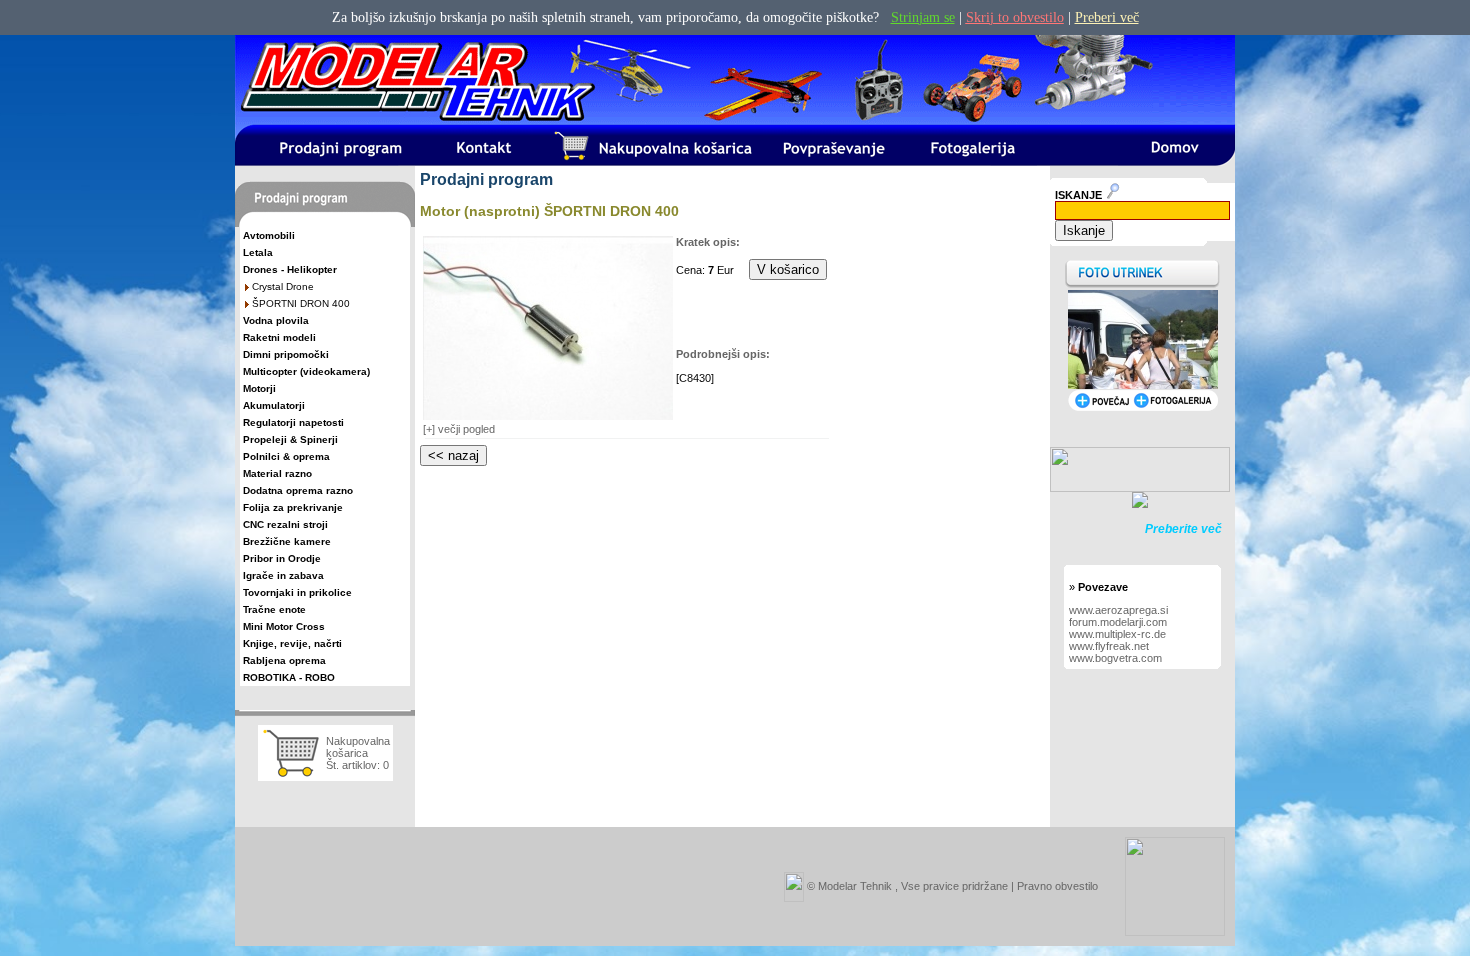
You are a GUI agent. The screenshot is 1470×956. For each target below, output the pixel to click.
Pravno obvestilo (1057, 885)
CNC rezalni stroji (285, 524)
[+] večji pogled (459, 429)
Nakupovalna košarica (358, 747)
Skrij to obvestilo (1015, 17)
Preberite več (1183, 529)
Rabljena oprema (284, 660)
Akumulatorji (274, 405)
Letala (258, 252)
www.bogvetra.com (1115, 658)
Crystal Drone (283, 286)
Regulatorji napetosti (293, 422)
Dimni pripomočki (286, 354)
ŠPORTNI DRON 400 (301, 303)
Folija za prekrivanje (293, 507)
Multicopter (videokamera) (306, 371)
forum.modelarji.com (1118, 622)
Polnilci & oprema (286, 456)
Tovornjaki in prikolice (297, 592)
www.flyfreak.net (1109, 646)
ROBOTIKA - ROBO (289, 677)
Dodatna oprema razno (298, 490)
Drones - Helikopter (290, 269)
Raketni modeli (279, 337)
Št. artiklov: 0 (357, 765)
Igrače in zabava (283, 575)
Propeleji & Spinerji (290, 439)
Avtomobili (269, 235)
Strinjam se (923, 17)
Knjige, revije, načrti (292, 643)
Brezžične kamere (287, 541)
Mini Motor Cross (284, 626)
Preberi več (1107, 17)
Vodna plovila (276, 320)
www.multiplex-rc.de (1117, 634)
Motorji (259, 388)
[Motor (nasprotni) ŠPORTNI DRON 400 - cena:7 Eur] (548, 416)
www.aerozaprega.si (1118, 610)
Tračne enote (274, 609)
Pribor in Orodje (282, 558)
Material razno (277, 473)
